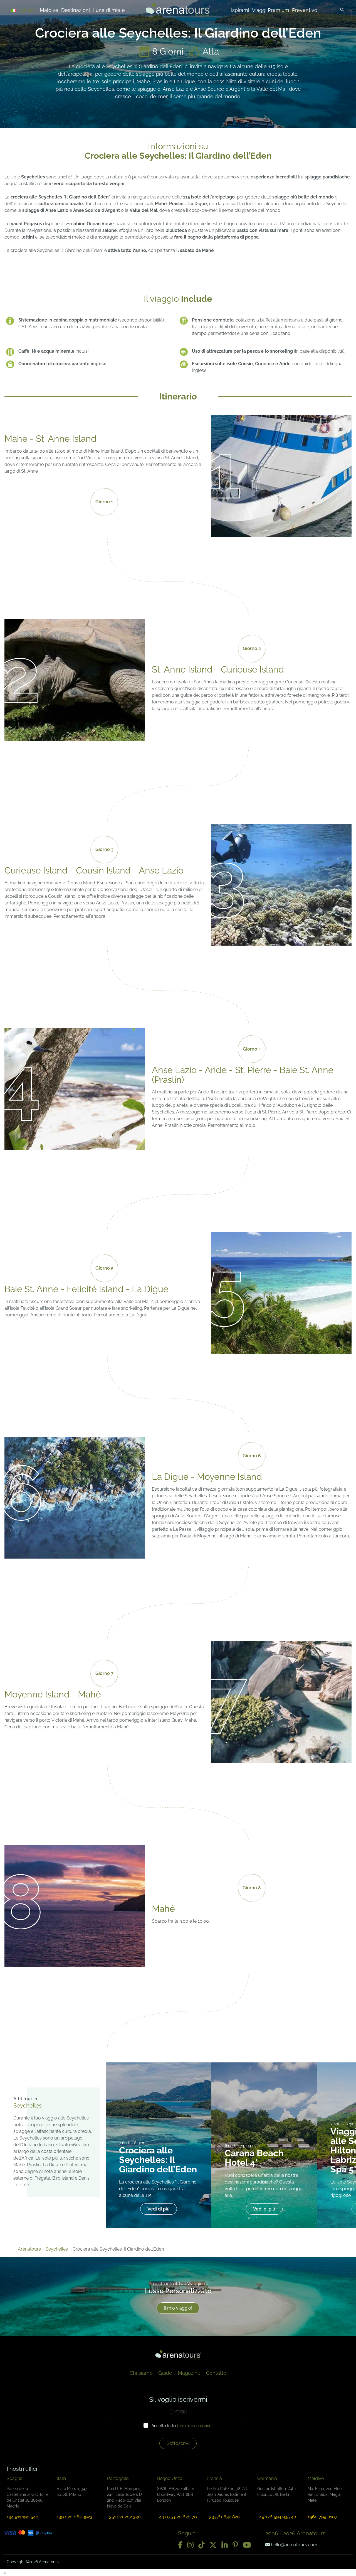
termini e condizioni (195, 2426)
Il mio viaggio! (178, 2308)
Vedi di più (159, 2209)
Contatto (216, 2373)
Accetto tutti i (182, 2426)
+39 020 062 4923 (75, 2517)
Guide (165, 2373)
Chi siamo (141, 2373)
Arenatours (29, 2249)
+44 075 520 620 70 (177, 2517)
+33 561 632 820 (223, 2517)
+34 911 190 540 (23, 2517)
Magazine (189, 2373)
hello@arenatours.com (294, 2545)
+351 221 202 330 (124, 2517)
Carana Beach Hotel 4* (254, 2158)
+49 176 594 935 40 (277, 2517)
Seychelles (57, 2249)
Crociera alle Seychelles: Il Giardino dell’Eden (158, 2160)
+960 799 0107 (322, 2517)
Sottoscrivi (178, 2443)
